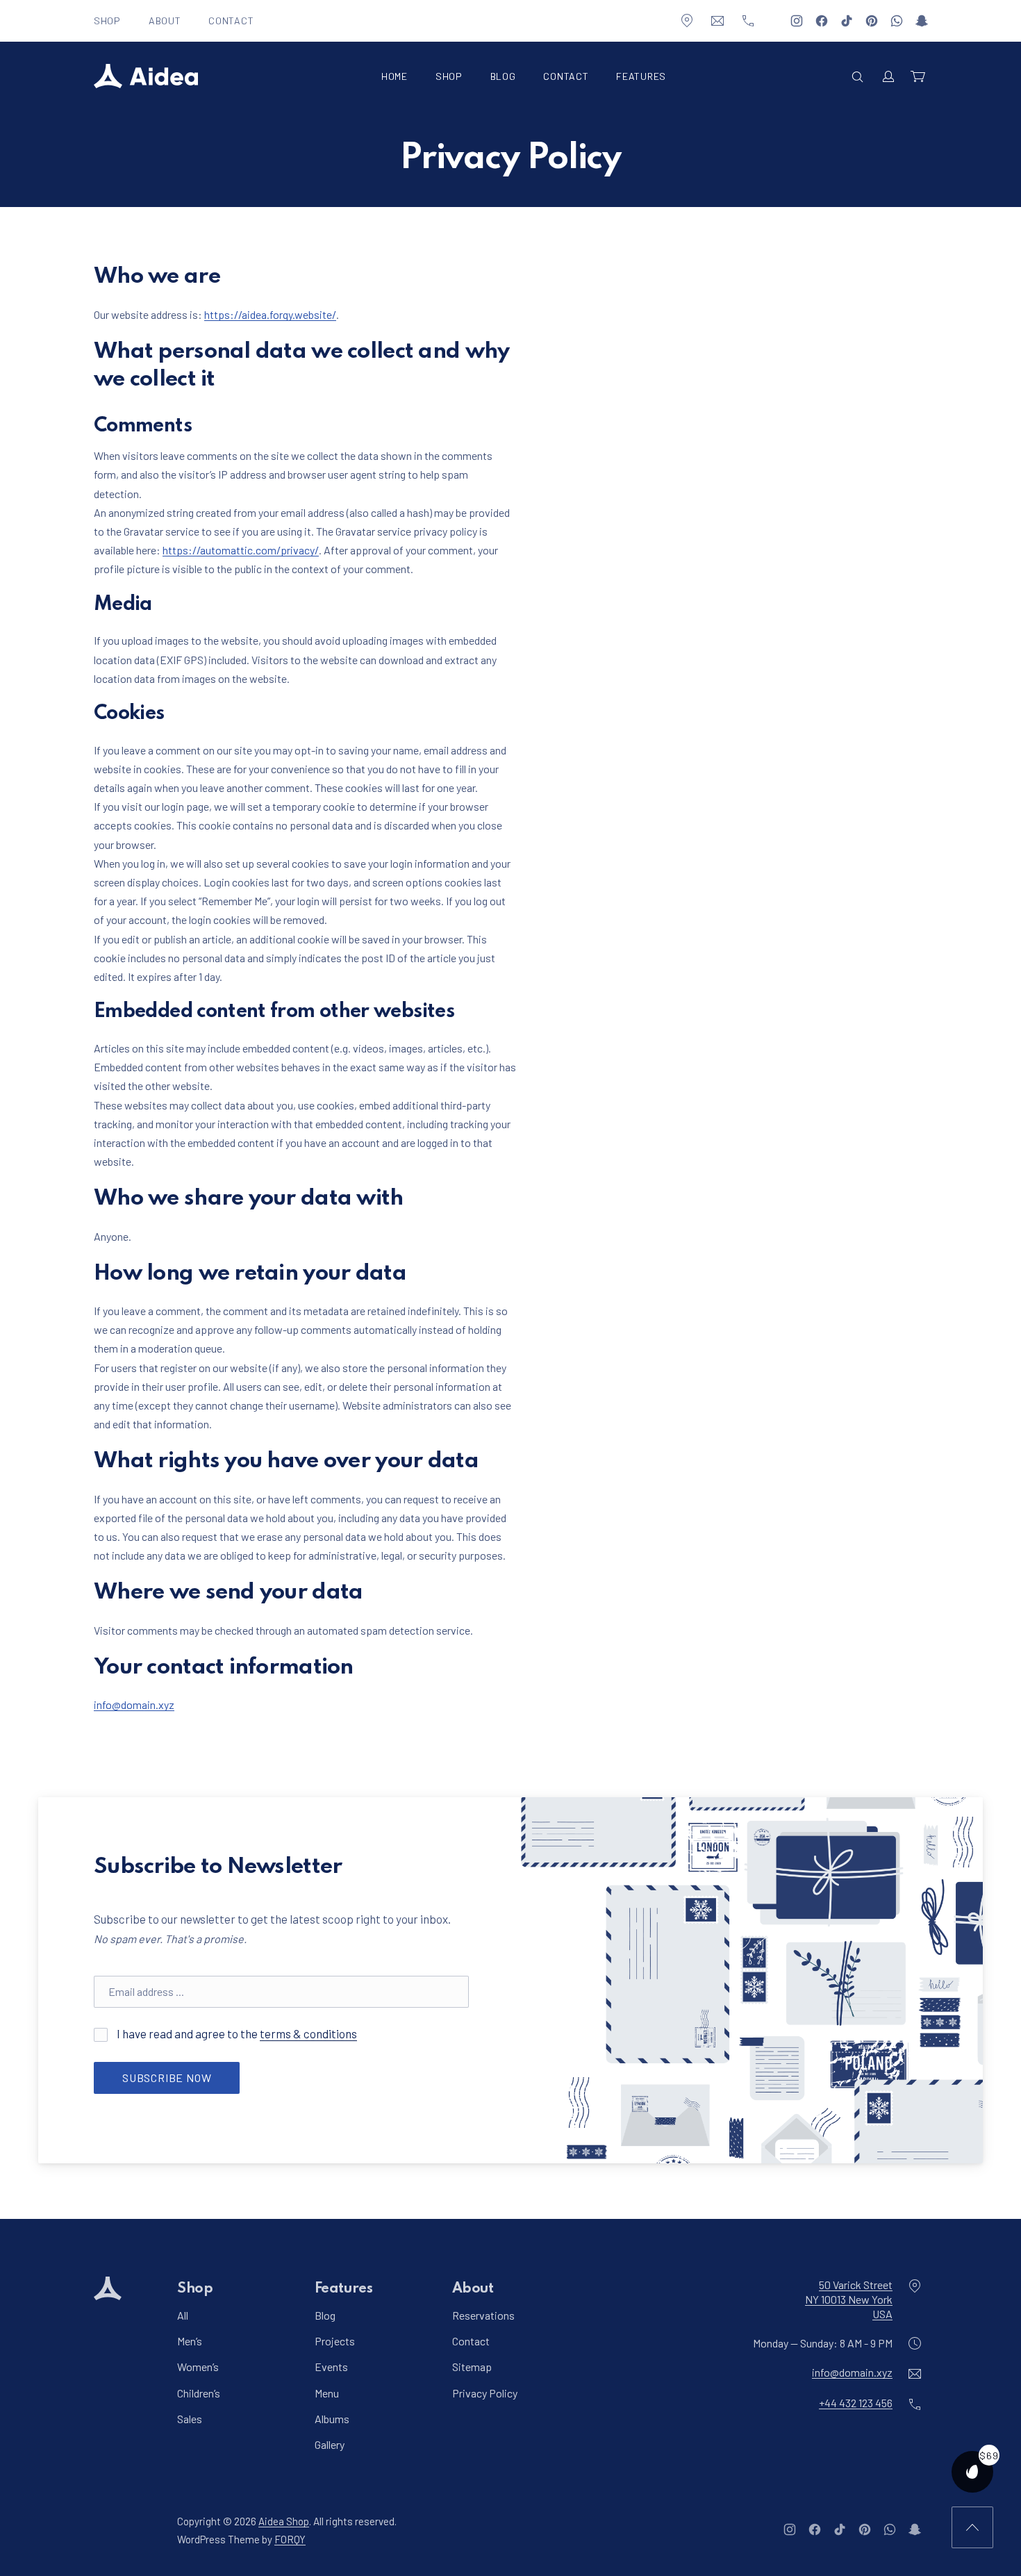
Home (395, 76)
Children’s (199, 2392)
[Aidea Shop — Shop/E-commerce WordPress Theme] (146, 76)
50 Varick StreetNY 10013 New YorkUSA (849, 2299)
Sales (190, 2418)
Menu (327, 2392)
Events (331, 2367)
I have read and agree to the (236, 2033)
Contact (231, 20)
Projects (335, 2341)
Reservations (483, 2315)
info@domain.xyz (134, 1704)
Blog (503, 76)
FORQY (290, 2538)
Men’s (190, 2341)
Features (641, 76)
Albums (332, 2418)
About (165, 20)
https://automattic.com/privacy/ (241, 550)
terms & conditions (308, 2033)
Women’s (198, 2367)
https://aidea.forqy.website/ (270, 314)
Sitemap (472, 2367)
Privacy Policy (485, 2392)
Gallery (330, 2444)
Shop (107, 20)
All (183, 2315)
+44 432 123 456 (856, 2403)
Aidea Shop (284, 2521)
